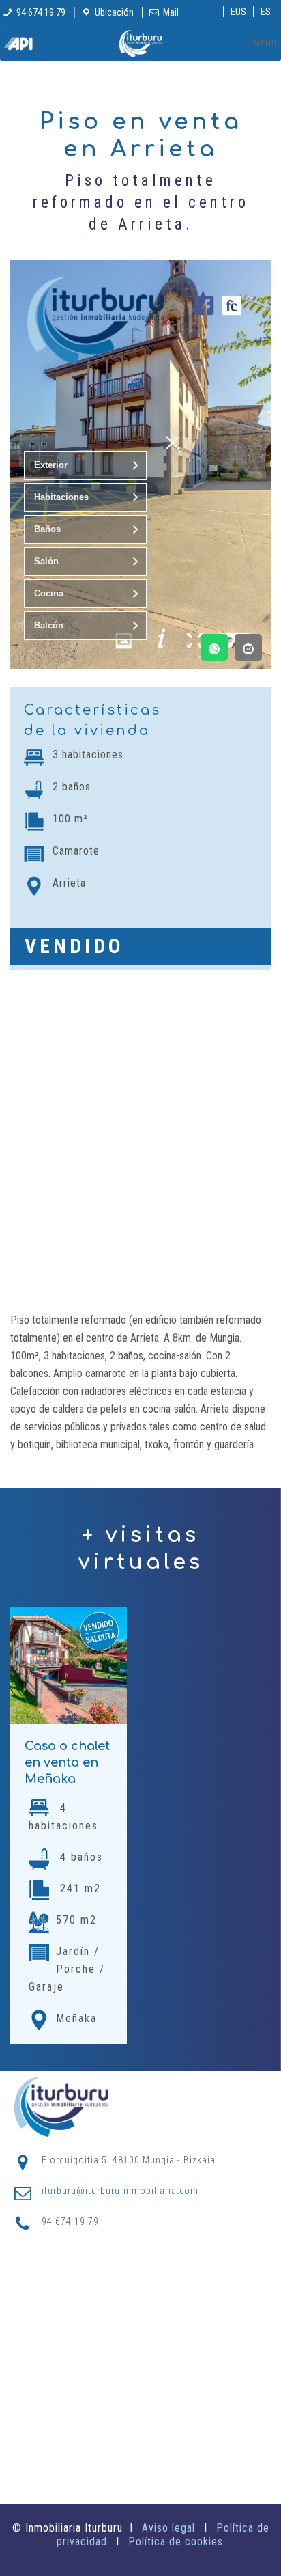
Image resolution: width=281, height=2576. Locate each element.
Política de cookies (176, 2542)
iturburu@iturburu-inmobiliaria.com (120, 2191)
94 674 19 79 (41, 12)
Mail (171, 12)
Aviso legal (168, 2528)
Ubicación (114, 12)
